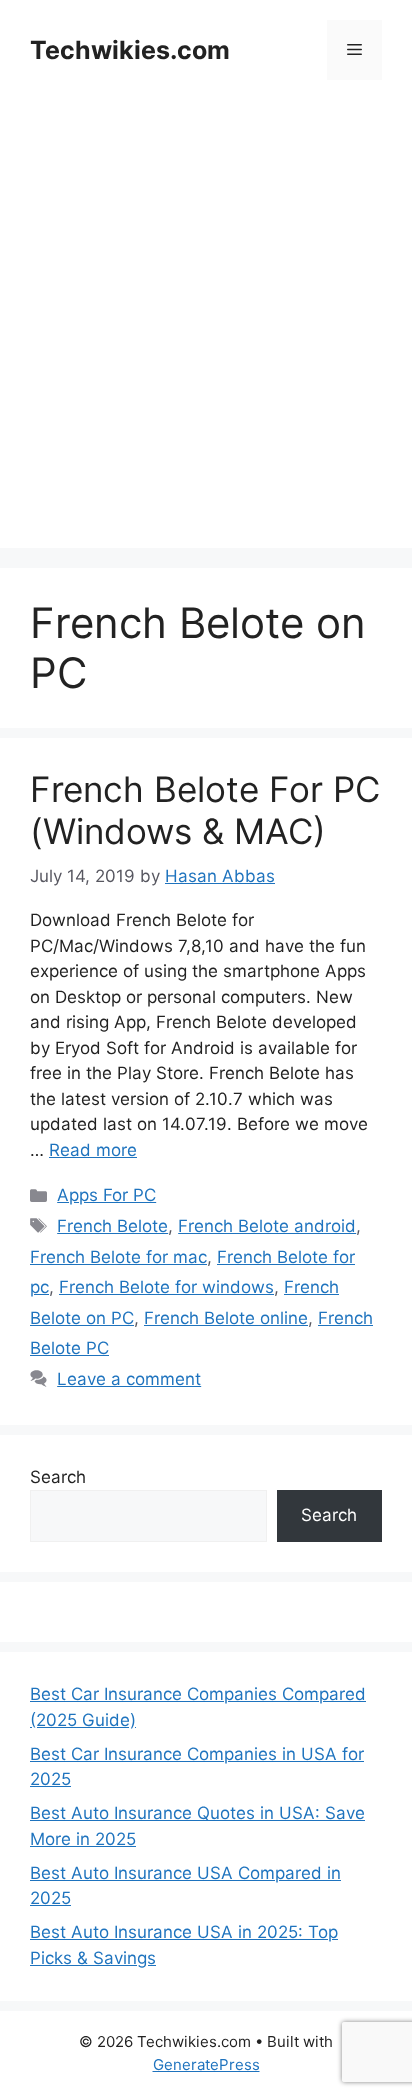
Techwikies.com (130, 50)
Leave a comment (129, 1379)
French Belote (112, 1226)
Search (58, 1477)
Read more (93, 1150)
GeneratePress (206, 2064)
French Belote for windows (166, 1287)
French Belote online (226, 1318)
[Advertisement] (206, 342)
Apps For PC (106, 1195)
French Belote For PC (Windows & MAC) (205, 810)
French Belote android (267, 1226)
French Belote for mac (118, 1257)
